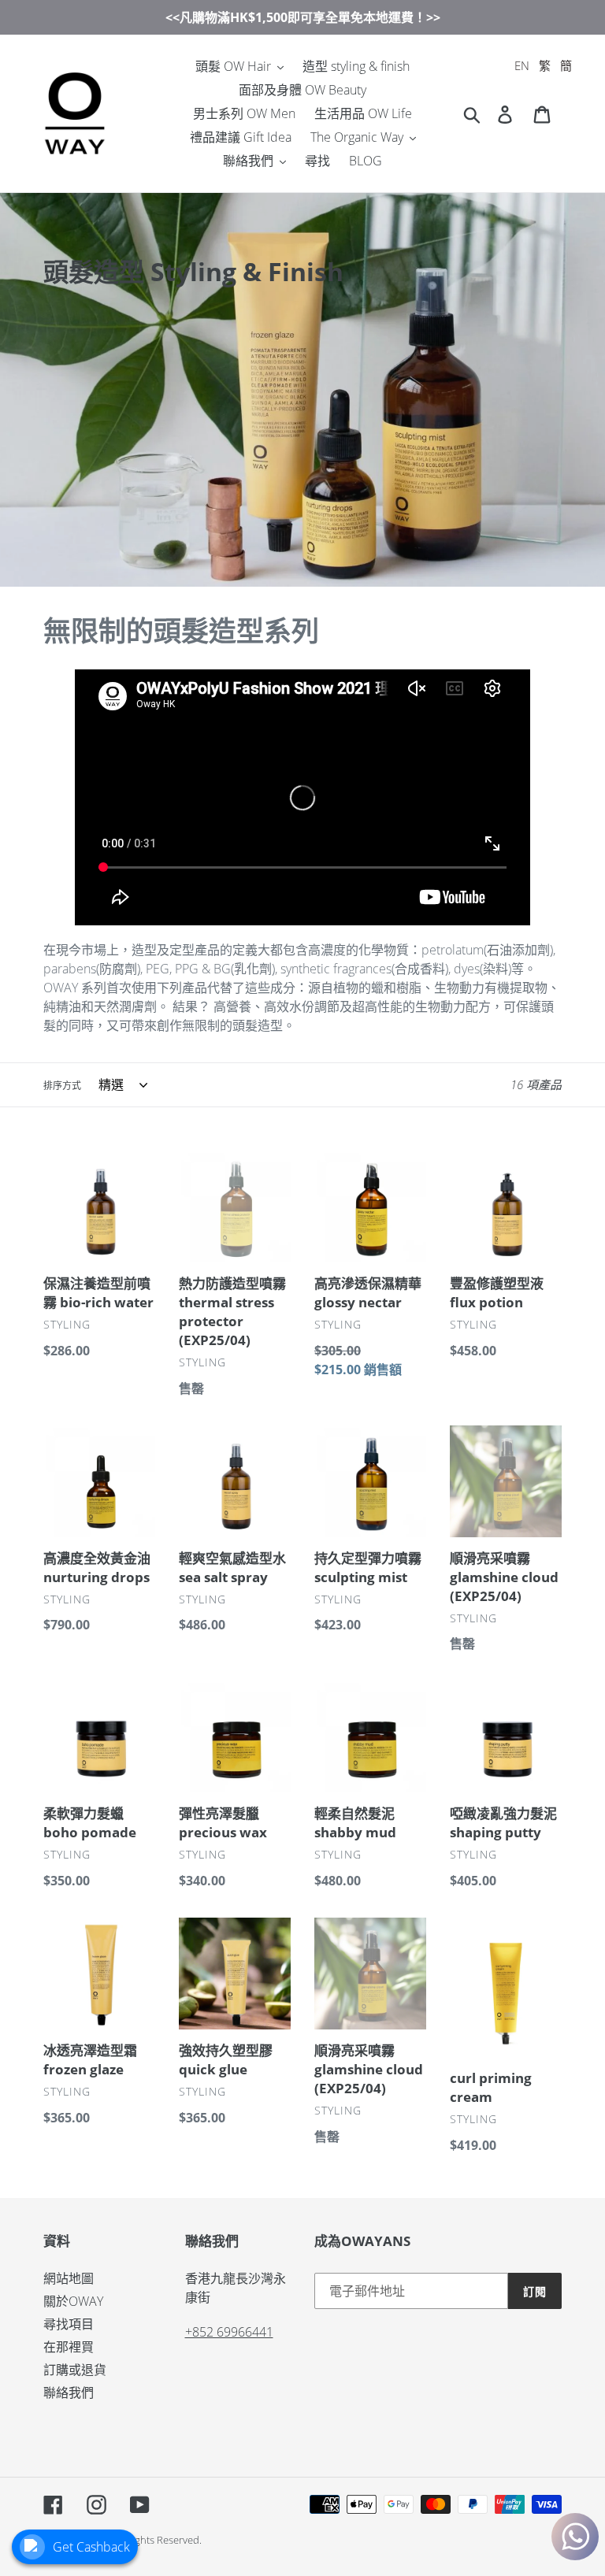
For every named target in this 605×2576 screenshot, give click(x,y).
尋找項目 (69, 2324)
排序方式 (62, 1086)
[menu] (543, 66)
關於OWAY (73, 2301)
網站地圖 (69, 2278)
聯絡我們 (69, 2393)
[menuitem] (522, 66)
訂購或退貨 (75, 2370)
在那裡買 (69, 2347)
